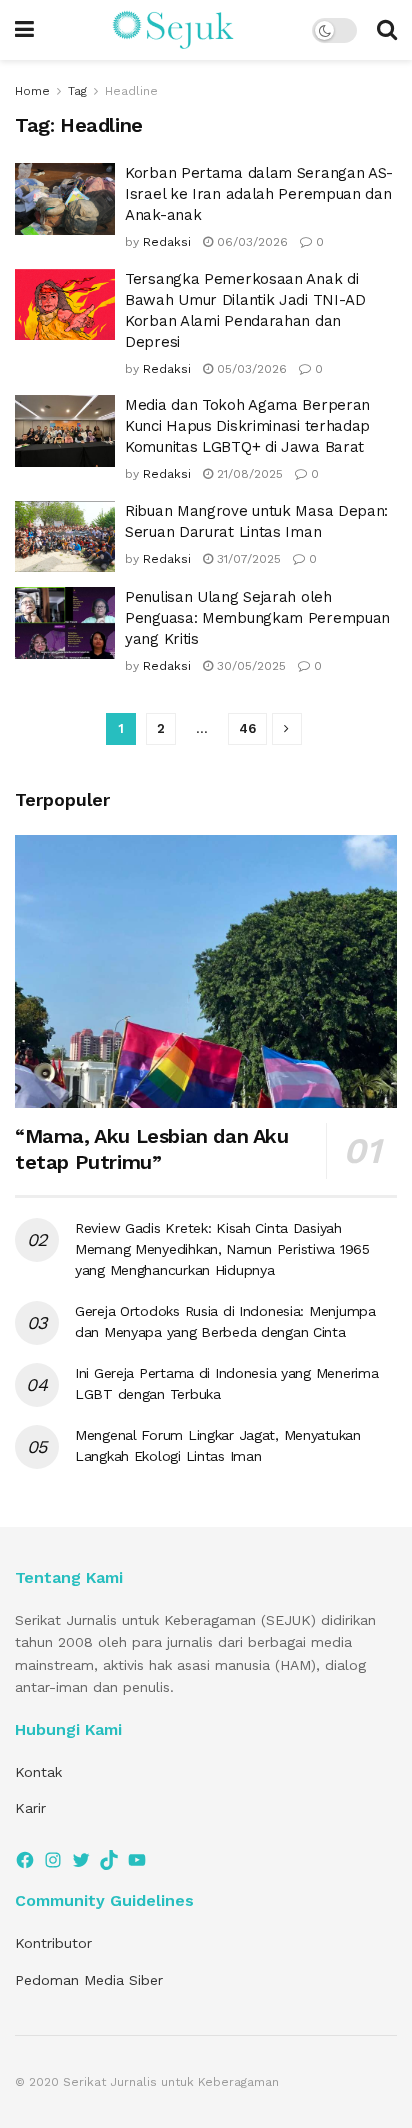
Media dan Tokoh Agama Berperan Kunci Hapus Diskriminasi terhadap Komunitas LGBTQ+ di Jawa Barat (247, 426)
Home (32, 91)
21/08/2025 (248, 474)
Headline (131, 91)
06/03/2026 (250, 242)
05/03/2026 (250, 369)
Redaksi (167, 242)
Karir (30, 1808)
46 (247, 728)
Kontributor (53, 1943)
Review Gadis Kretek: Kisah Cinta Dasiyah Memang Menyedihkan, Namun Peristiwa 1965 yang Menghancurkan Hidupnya (222, 1249)
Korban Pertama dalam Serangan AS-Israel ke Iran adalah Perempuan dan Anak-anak (259, 194)
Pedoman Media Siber (89, 1980)
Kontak (38, 1772)
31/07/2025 (247, 559)
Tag (77, 91)
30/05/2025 (249, 666)
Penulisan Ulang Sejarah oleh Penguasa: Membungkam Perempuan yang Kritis (257, 618)
